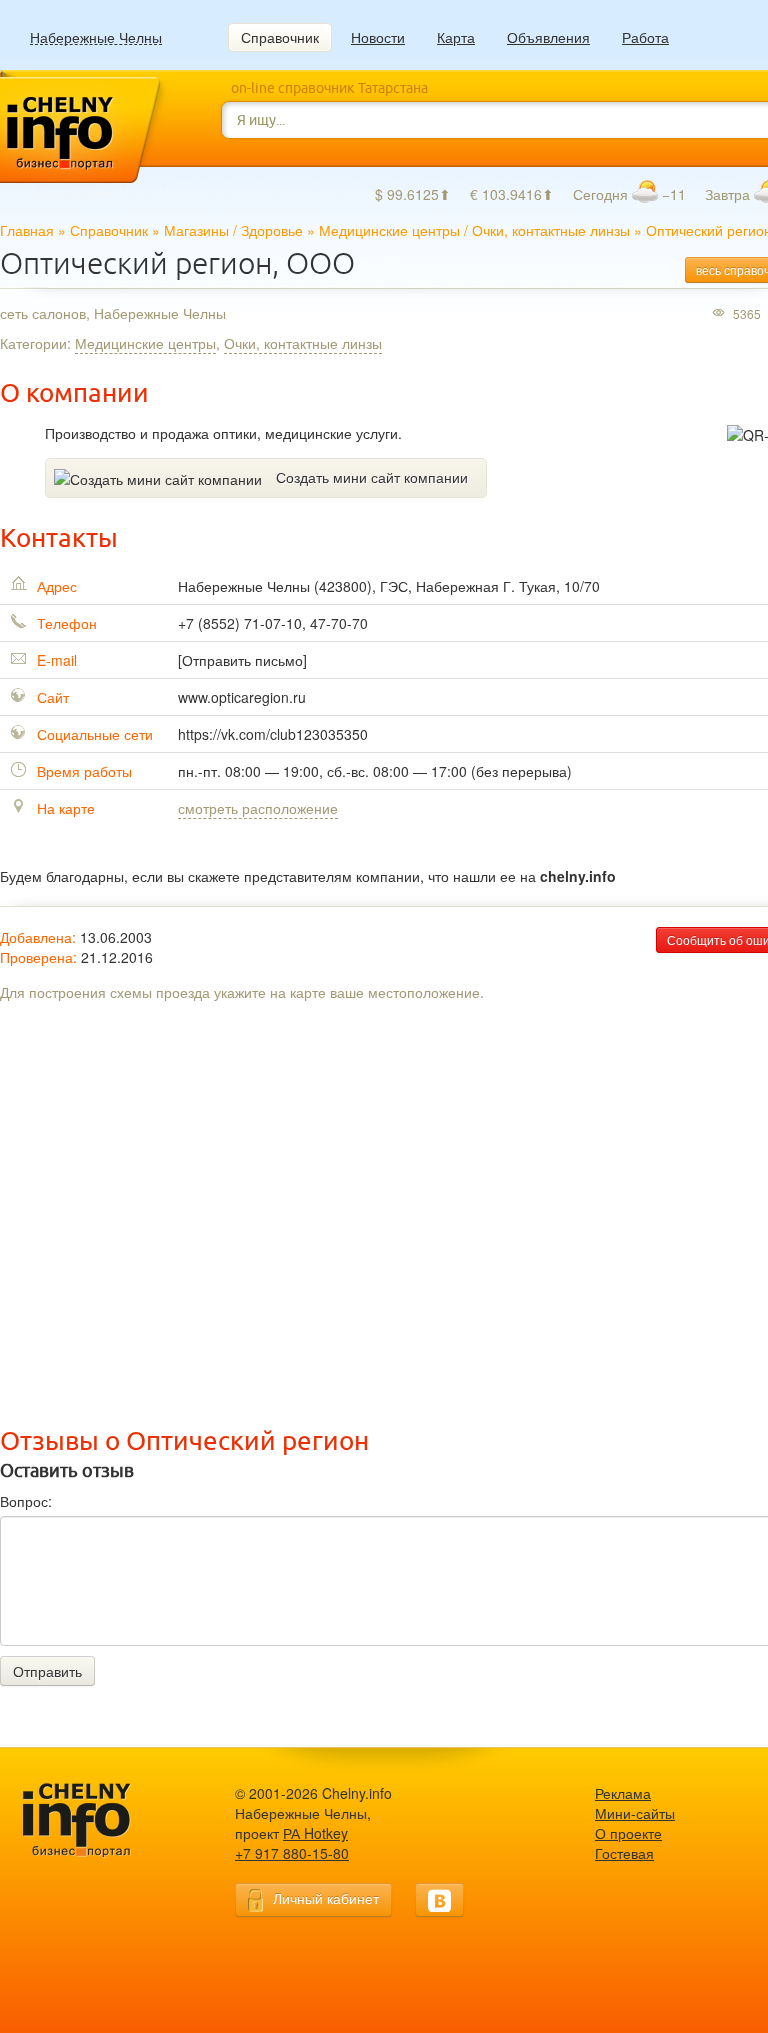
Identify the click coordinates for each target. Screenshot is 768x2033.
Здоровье (272, 230)
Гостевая (624, 1853)
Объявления (548, 37)
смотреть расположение (258, 808)
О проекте (628, 1833)
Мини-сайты (635, 1813)
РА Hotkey (315, 1833)
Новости (378, 37)
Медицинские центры (389, 230)
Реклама (623, 1793)
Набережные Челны (96, 37)
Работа (645, 37)
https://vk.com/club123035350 (273, 734)
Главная (27, 230)
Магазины (196, 230)
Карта (456, 37)
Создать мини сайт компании (372, 477)
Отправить (47, 1671)
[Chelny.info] (95, 1820)
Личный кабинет (326, 1898)
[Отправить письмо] (242, 660)
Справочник (280, 37)
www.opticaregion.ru (242, 697)
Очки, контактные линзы (551, 230)
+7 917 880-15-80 (292, 1853)
